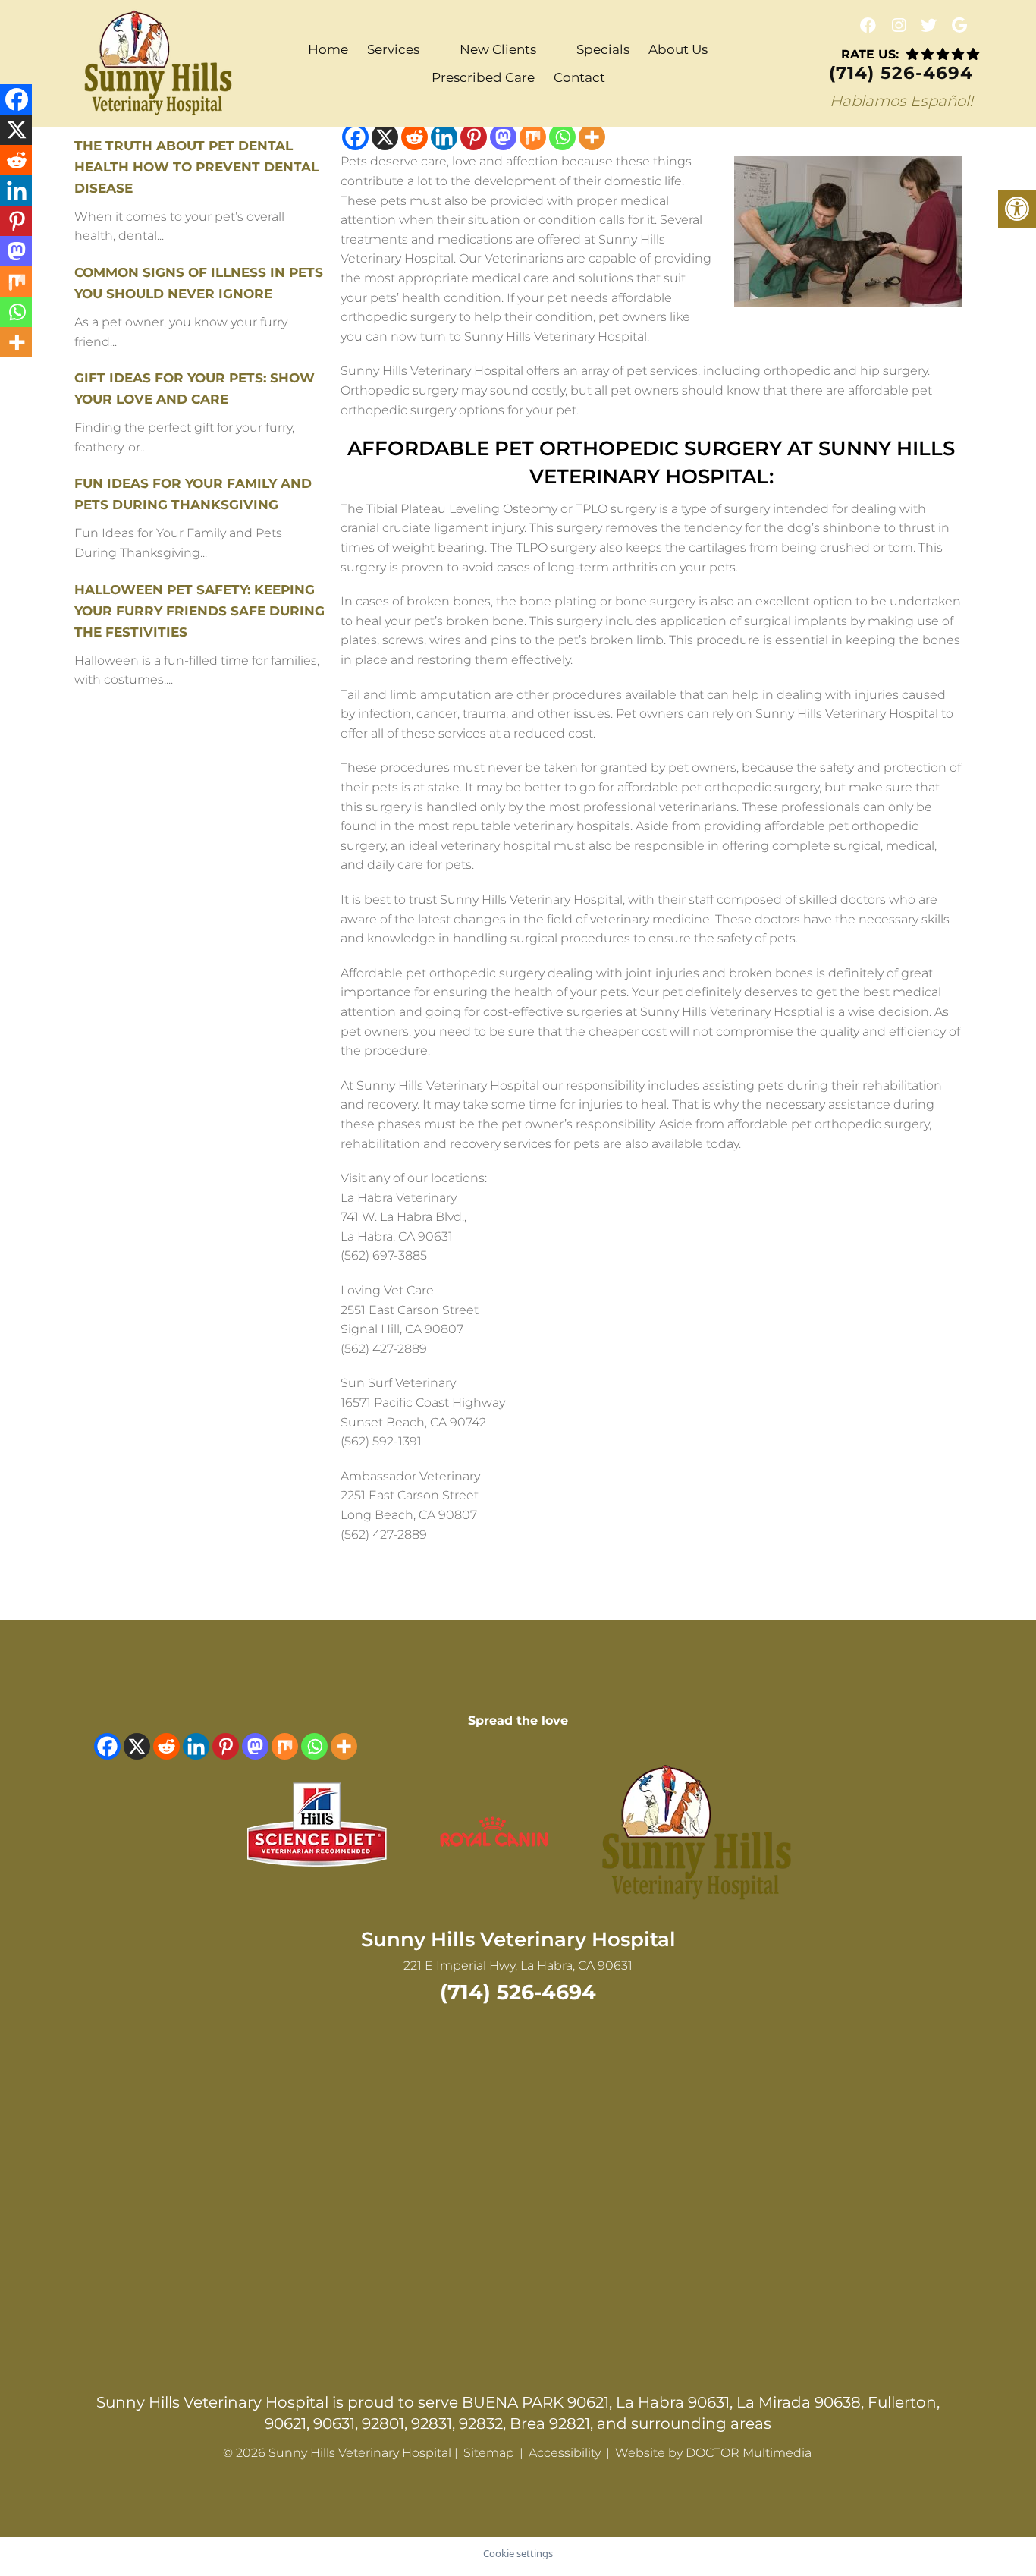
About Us (678, 49)
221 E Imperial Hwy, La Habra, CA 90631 (518, 1966)
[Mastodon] (503, 137)
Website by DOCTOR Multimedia (713, 2453)
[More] (592, 137)
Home (328, 49)
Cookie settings (518, 2553)
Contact (579, 77)
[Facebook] (355, 137)
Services (393, 49)
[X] (385, 137)
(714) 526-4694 (901, 73)
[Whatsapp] (562, 137)
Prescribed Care (483, 77)
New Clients (498, 49)
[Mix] (533, 137)
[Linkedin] (444, 137)
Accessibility (565, 2453)
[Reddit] (414, 137)
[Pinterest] (474, 137)
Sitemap (489, 2453)
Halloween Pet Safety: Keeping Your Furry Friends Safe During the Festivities (199, 611)
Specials (603, 49)
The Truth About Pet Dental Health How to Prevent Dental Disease (196, 167)
